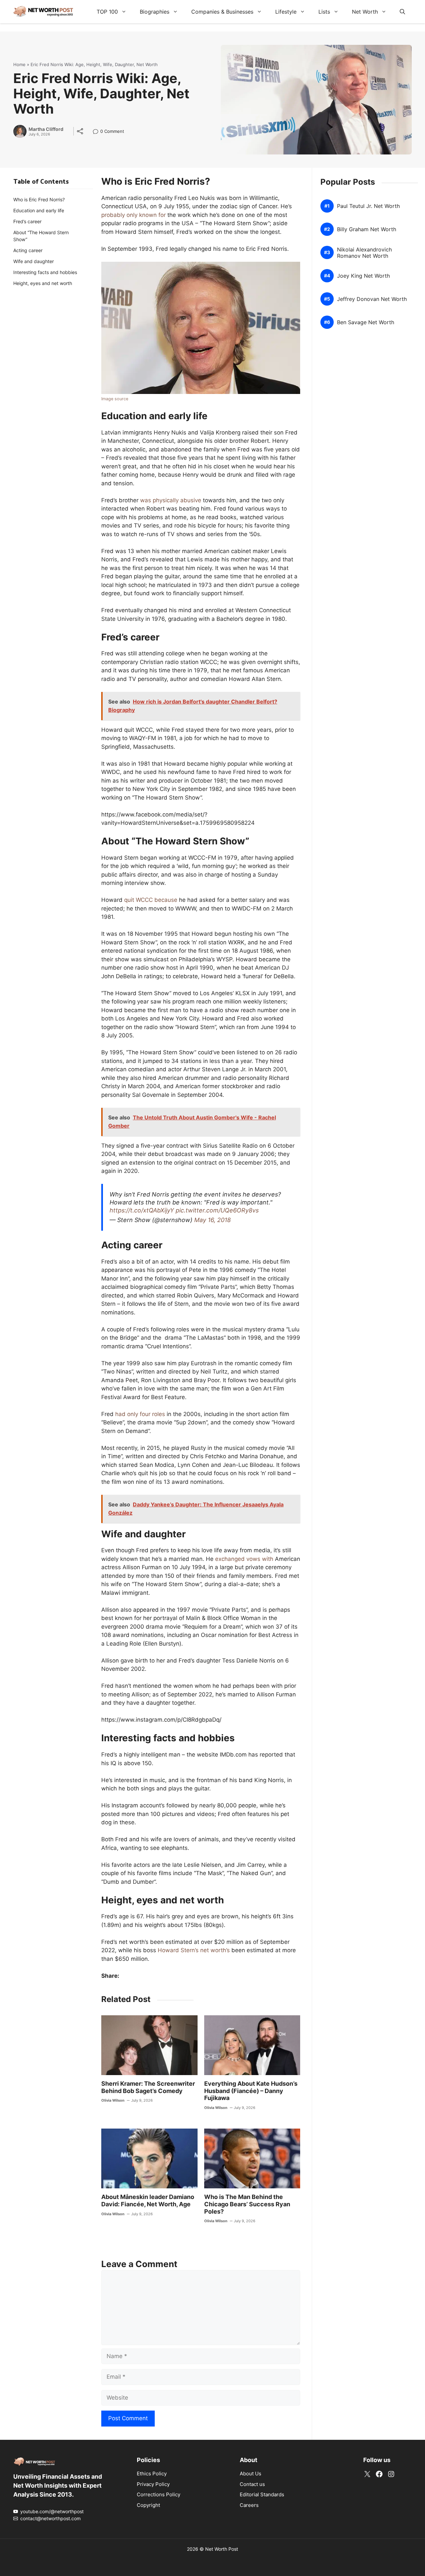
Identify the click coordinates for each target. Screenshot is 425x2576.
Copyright (148, 2505)
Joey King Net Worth (363, 276)
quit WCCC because (151, 900)
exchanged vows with (244, 1559)
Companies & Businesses (222, 12)
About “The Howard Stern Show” (41, 236)
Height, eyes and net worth (43, 283)
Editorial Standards (262, 2494)
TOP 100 (107, 12)
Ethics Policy (152, 2474)
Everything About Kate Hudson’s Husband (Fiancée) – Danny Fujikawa (251, 2091)
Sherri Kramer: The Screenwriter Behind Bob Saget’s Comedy (148, 2087)
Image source (115, 399)
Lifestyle (286, 12)
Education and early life (39, 210)
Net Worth (365, 12)
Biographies (155, 12)
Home (19, 64)
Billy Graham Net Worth (367, 229)
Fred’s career (27, 221)
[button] (402, 12)
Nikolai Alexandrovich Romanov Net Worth (364, 253)
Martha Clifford (46, 129)
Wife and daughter (34, 261)
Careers (249, 2505)
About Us (251, 2474)
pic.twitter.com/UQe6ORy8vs (217, 1210)
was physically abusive (171, 500)
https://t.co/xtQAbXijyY (142, 1210)
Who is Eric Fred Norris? (39, 199)
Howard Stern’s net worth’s (194, 1950)
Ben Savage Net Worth (366, 322)
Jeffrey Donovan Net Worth (372, 299)
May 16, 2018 (212, 1220)
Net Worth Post (222, 2549)
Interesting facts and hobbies (45, 272)
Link (97, 132)
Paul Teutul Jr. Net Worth (368, 206)
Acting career (28, 250)
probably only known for (133, 215)
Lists (324, 12)
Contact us (252, 2484)
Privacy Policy (153, 2484)
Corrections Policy (159, 2494)
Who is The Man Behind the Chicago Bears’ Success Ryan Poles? (247, 2204)
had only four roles (140, 1414)
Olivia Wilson (113, 2100)
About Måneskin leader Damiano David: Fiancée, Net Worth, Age (148, 2200)
